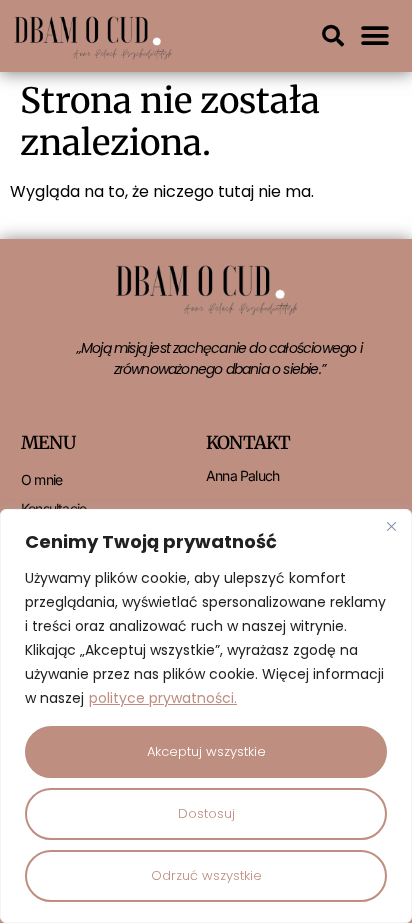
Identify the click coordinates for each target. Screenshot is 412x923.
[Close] (391, 526)
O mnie (41, 479)
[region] (206, 716)
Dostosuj (206, 813)
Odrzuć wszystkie (206, 875)
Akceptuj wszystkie (206, 751)
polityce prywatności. (163, 698)
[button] (333, 36)
